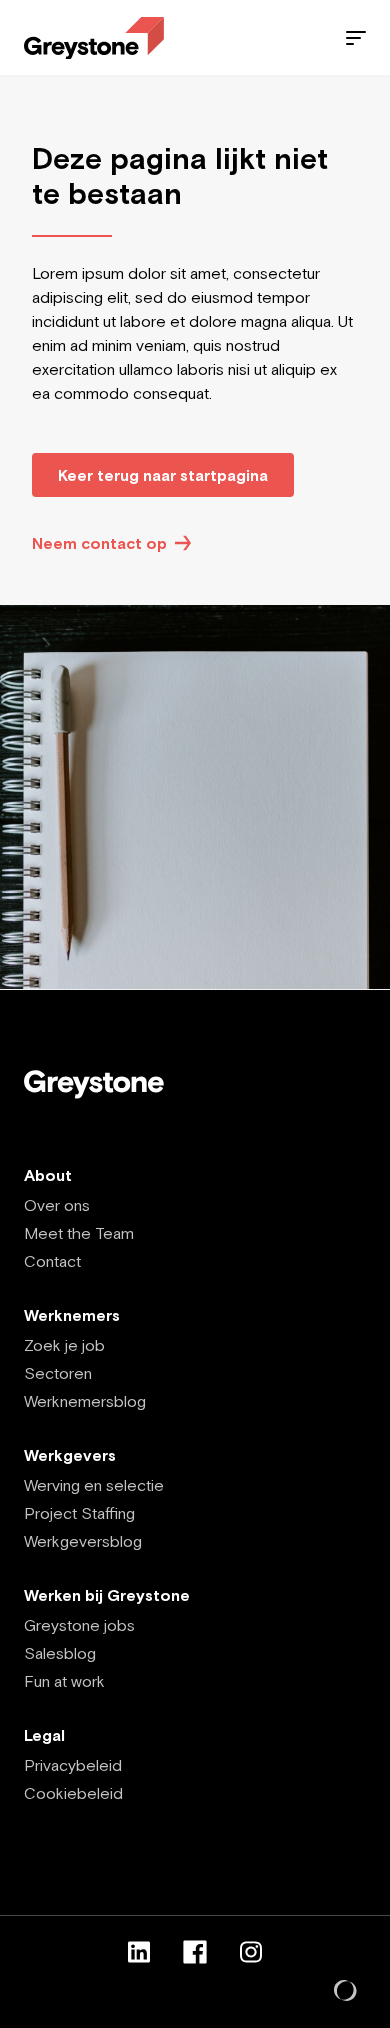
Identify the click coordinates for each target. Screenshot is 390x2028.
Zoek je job (64, 1345)
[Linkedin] (139, 1952)
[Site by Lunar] (346, 1992)
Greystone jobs (79, 1625)
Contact (52, 1261)
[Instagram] (251, 1952)
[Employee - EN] (94, 38)
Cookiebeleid (73, 1793)
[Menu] (356, 38)
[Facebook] (195, 1952)
